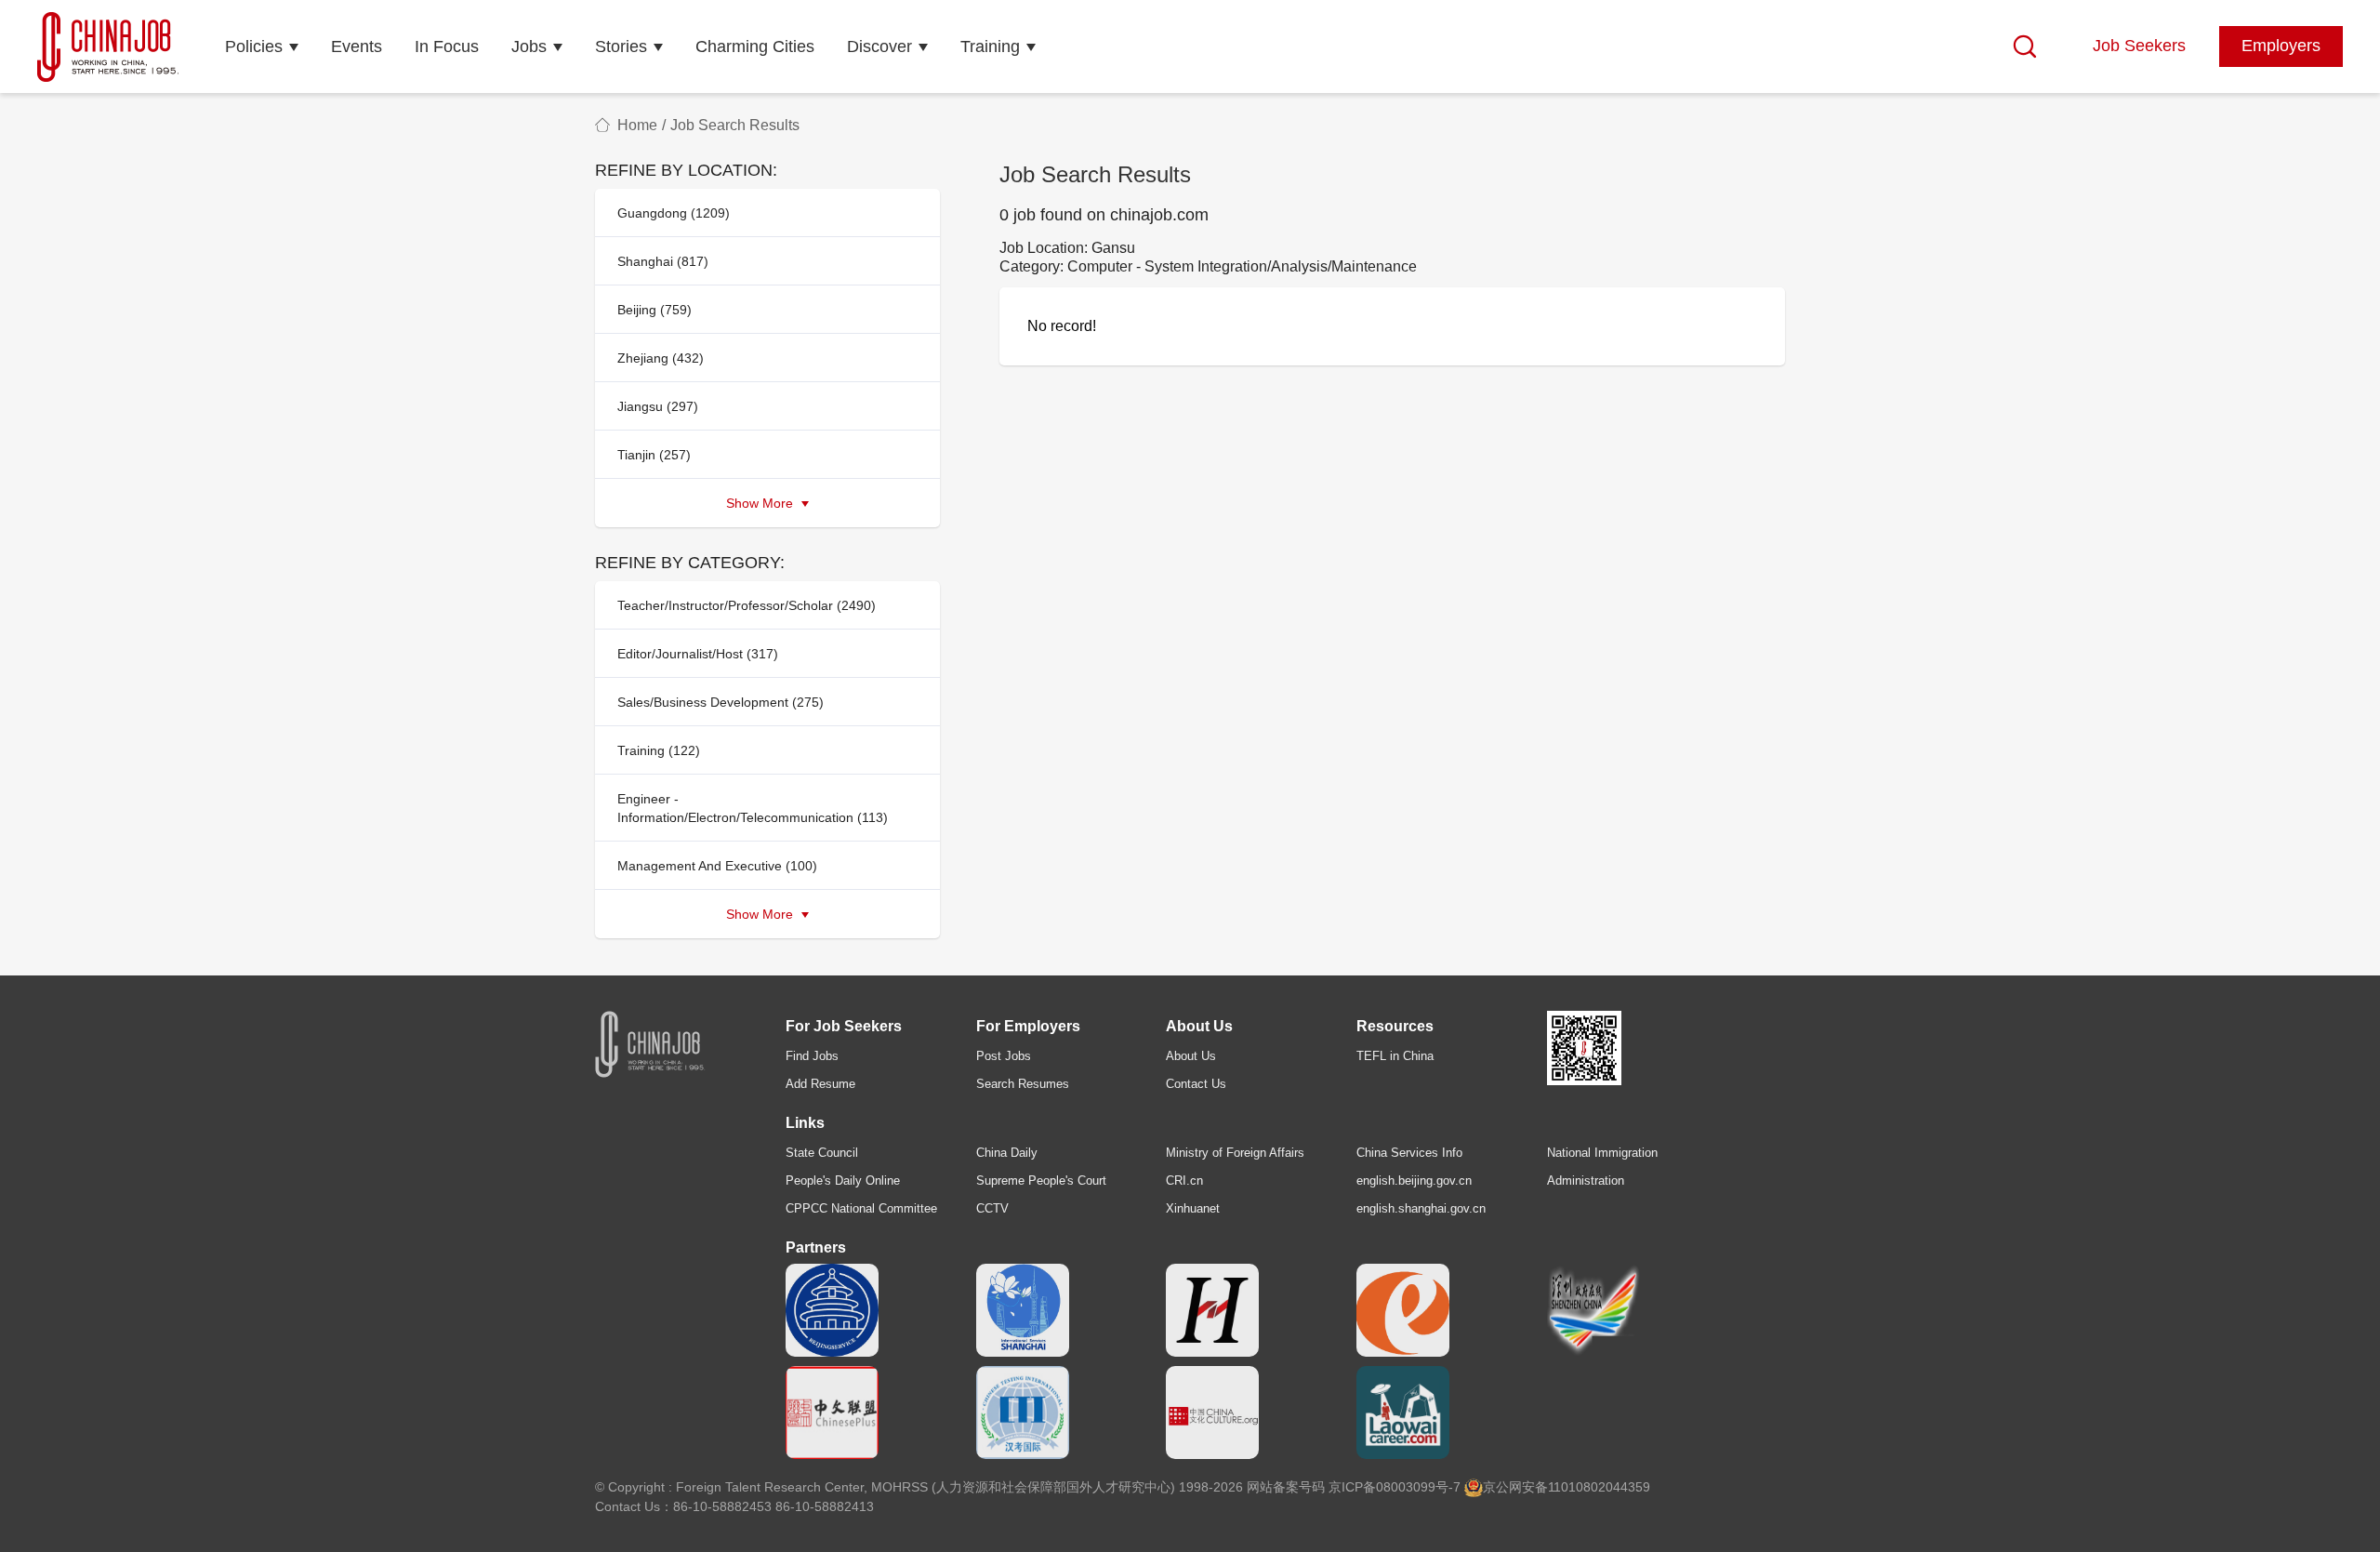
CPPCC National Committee (861, 1208)
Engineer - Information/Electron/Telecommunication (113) (753, 808)
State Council (822, 1153)
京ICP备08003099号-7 (1395, 1487)
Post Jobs (1004, 1056)
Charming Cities (755, 46)
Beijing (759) (654, 310)
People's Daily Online (843, 1181)
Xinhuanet (1193, 1208)
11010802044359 (1599, 1487)
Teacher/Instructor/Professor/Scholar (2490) (747, 605)
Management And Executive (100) (717, 866)
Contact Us (1196, 1084)
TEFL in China (1395, 1056)
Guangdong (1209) (674, 213)
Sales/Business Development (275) (721, 702)
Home (637, 125)
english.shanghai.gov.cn (1421, 1208)
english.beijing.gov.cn (1414, 1181)
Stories (621, 46)
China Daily (1007, 1153)
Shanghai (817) (663, 261)
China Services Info (1409, 1153)
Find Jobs (812, 1056)
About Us (1191, 1056)
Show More (761, 503)
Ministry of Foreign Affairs (1235, 1153)
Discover (879, 46)
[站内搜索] (2025, 46)
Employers (2281, 46)
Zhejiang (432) (661, 358)
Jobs (529, 46)
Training (990, 46)
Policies (254, 46)
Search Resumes (1023, 1084)
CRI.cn (1184, 1181)
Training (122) (659, 750)
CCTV (992, 1208)
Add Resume (820, 1084)
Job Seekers (2139, 46)
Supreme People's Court (1041, 1181)
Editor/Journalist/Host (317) (698, 654)
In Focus (447, 46)
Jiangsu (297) (658, 406)
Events (357, 46)
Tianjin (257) (654, 455)
